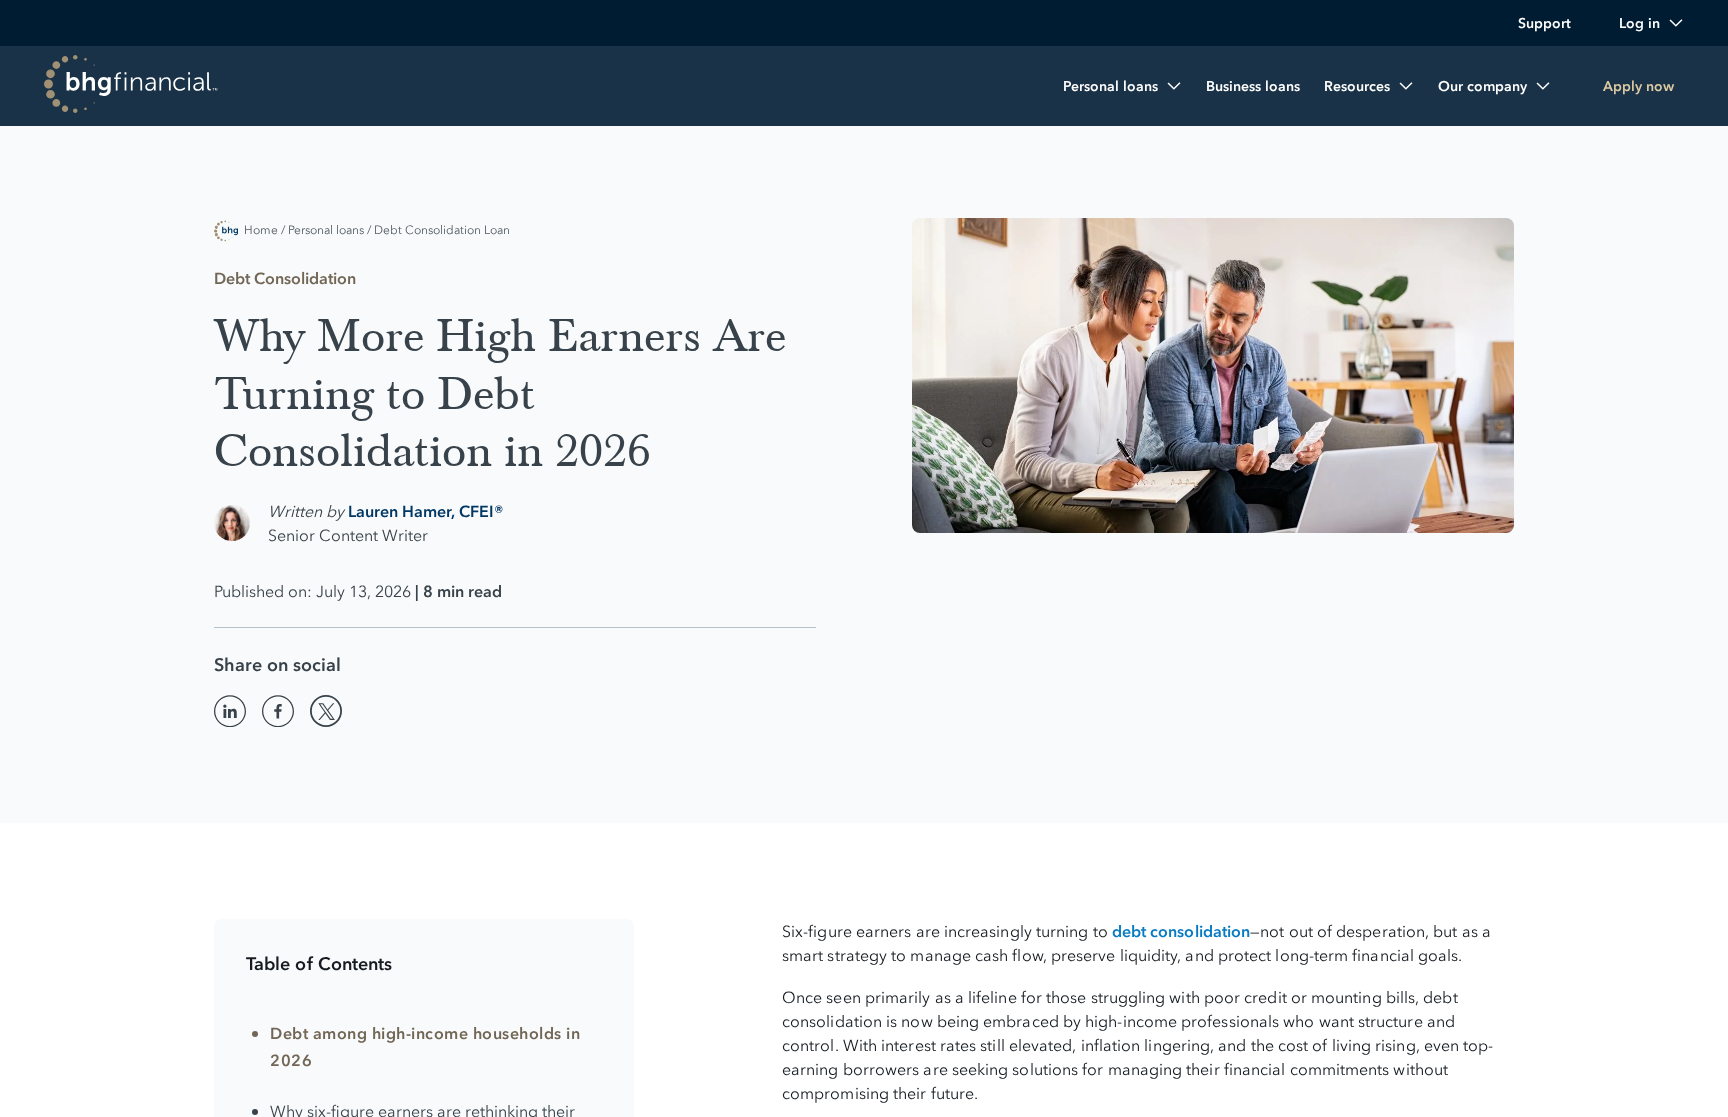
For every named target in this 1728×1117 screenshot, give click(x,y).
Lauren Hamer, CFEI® (426, 511)
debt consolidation (1181, 931)
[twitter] (326, 711)
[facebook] (278, 711)
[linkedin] (230, 711)
